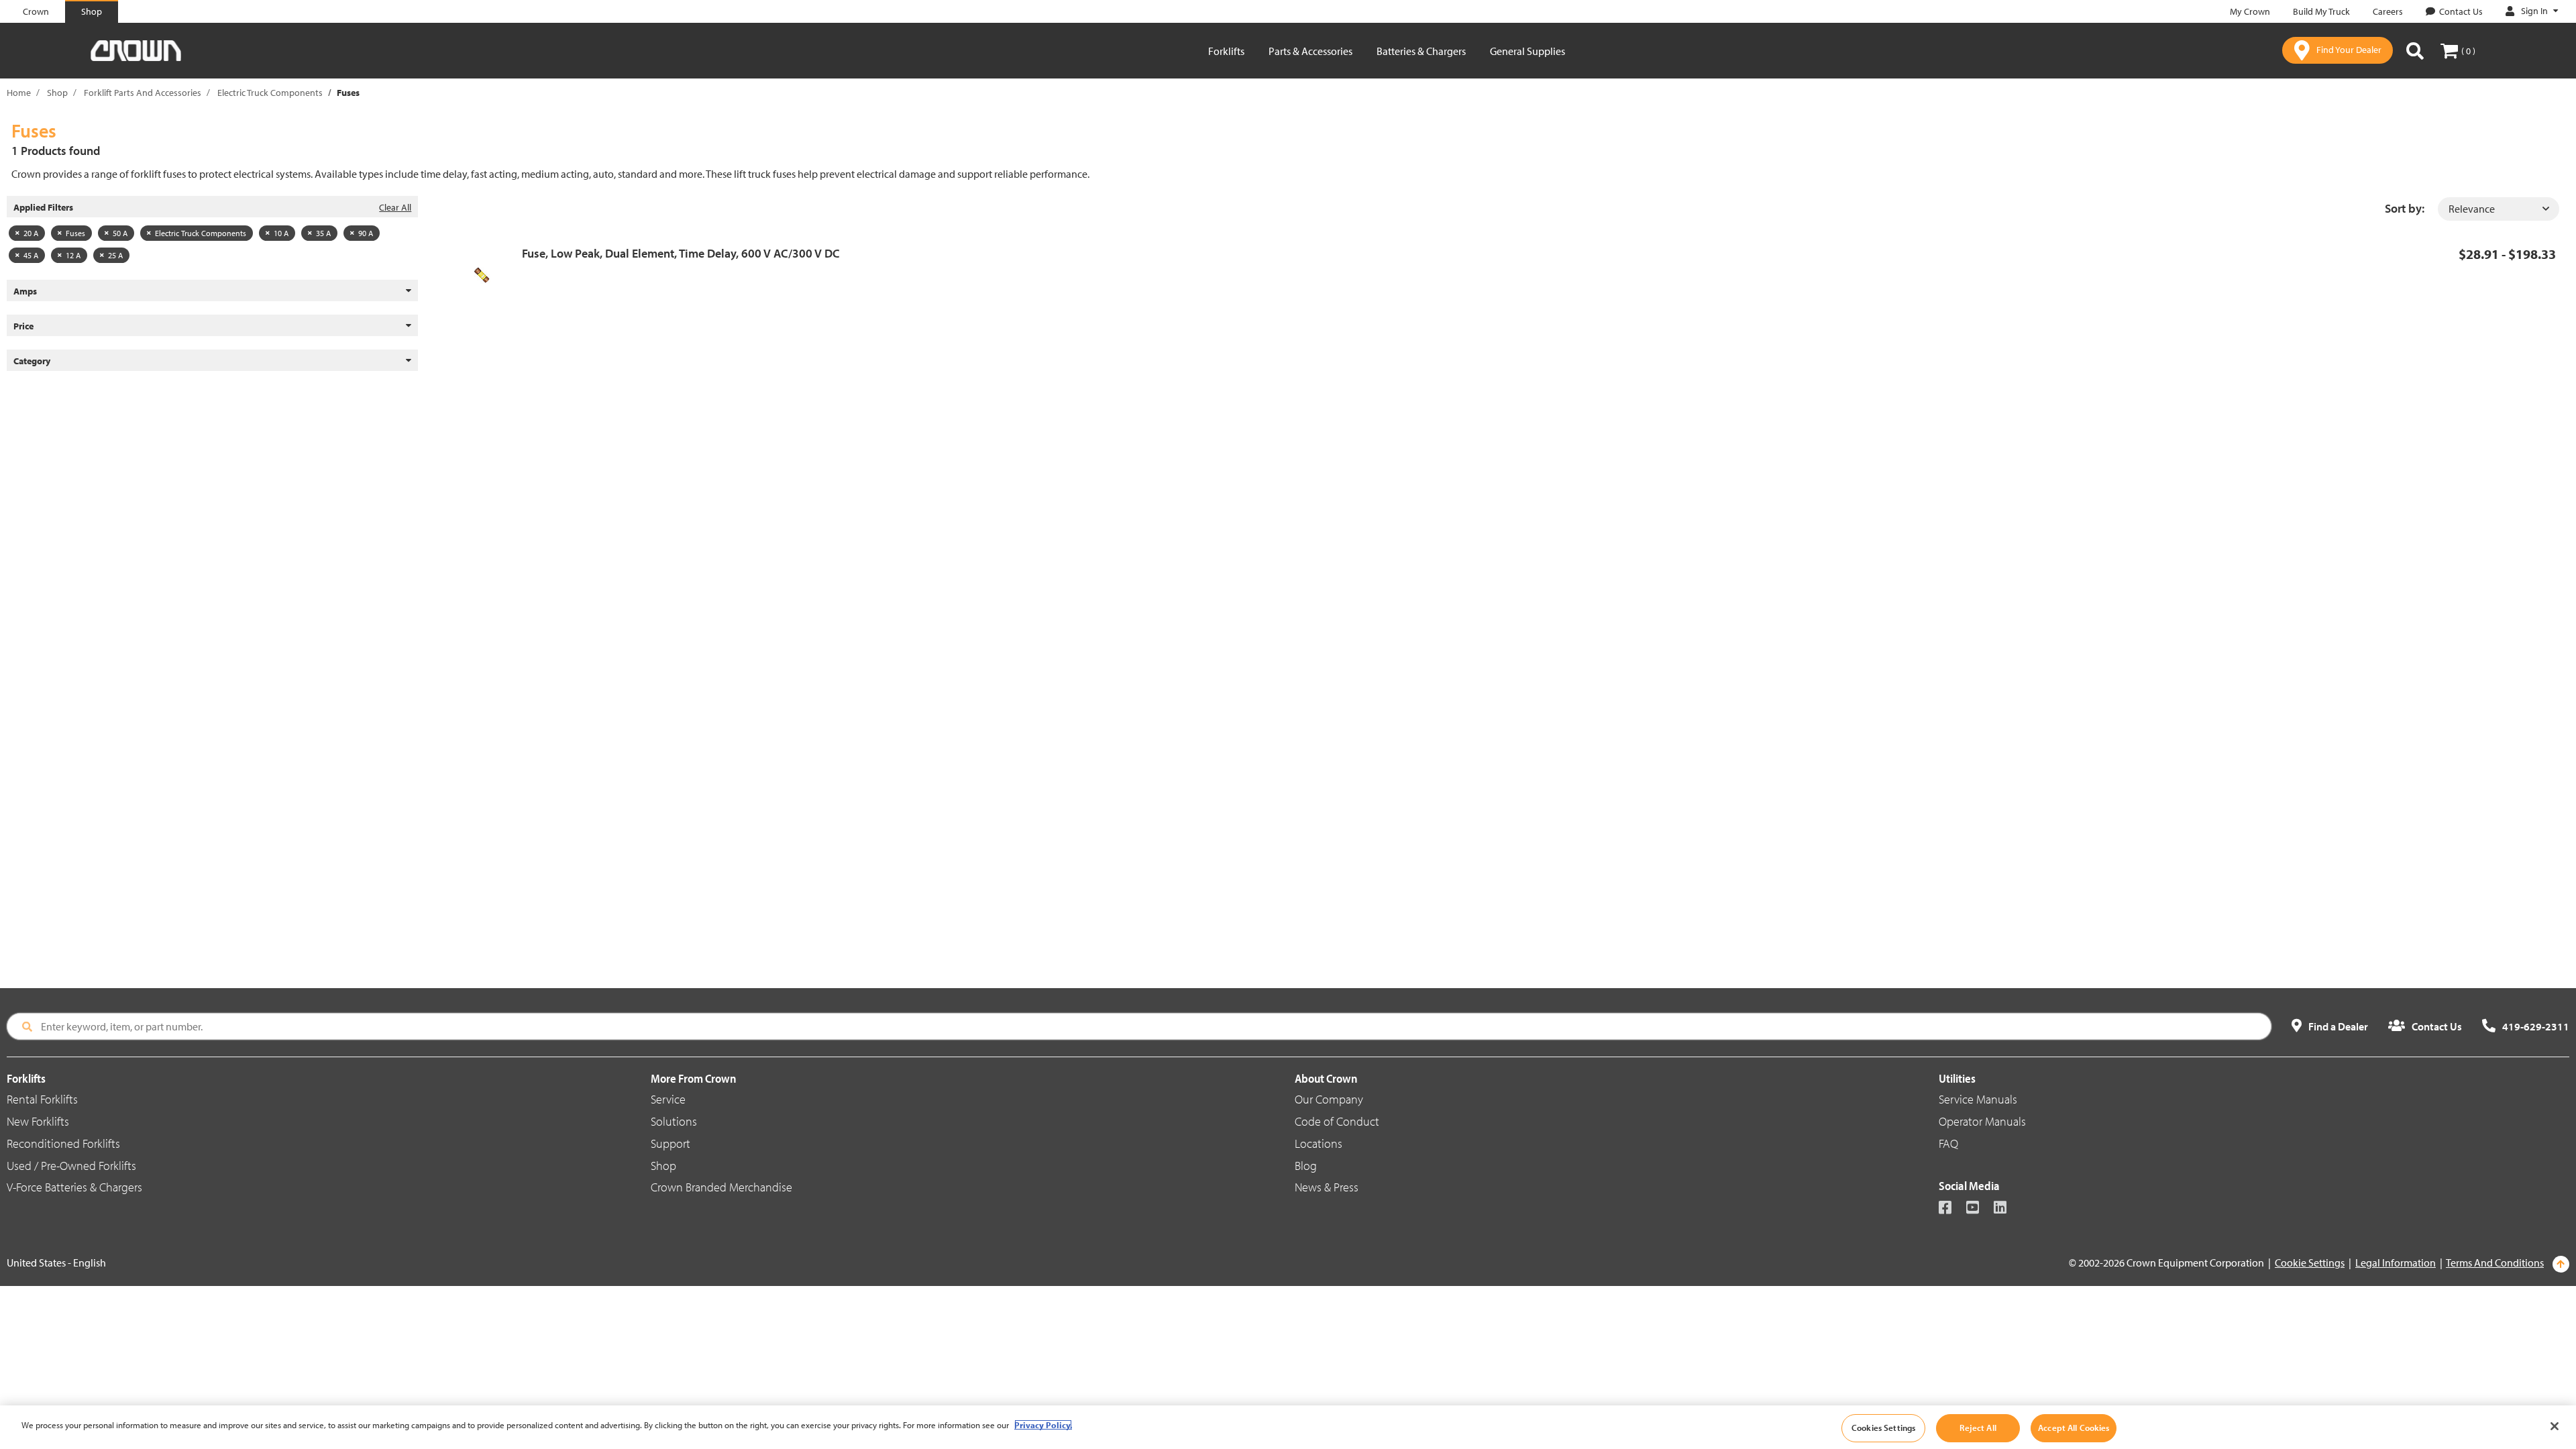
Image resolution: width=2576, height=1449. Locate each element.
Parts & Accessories (1310, 51)
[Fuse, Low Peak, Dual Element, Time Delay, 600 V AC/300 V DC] (487, 275)
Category (32, 361)
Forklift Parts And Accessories (143, 93)
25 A (115, 255)
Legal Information (2396, 1263)
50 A (120, 233)
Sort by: (2405, 208)
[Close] (2555, 1426)
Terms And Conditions (2495, 1263)
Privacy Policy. (1043, 1425)
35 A (323, 233)
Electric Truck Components (270, 93)
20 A (31, 233)
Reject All (1978, 1428)
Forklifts (1226, 51)
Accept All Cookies (2074, 1428)
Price (23, 326)
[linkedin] (2006, 1209)
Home (19, 93)
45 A (31, 255)
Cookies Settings (1883, 1428)
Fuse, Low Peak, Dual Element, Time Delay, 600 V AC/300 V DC (681, 253)
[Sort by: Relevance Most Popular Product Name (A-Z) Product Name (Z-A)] (2499, 209)
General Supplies (1527, 51)
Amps (25, 291)
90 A (366, 233)
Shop (57, 93)
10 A (281, 233)
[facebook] (1951, 1209)
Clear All (395, 207)
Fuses (75, 233)
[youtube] (1979, 1209)
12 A (73, 255)
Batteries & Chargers (1421, 51)
